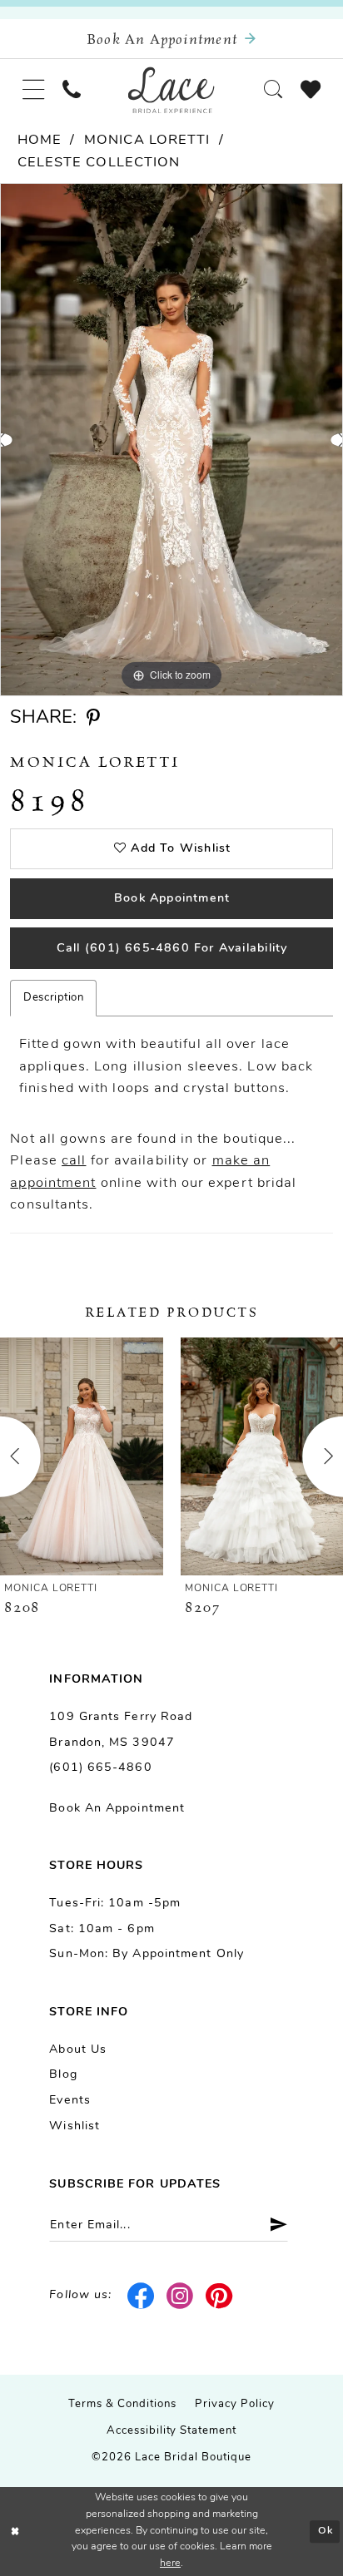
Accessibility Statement (172, 2431)
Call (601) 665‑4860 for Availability (172, 949)
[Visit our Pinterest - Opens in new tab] (220, 2297)
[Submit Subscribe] (272, 2225)
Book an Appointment (117, 1809)
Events (70, 2101)
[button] (33, 90)
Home (40, 141)
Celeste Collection (99, 163)
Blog (63, 2075)
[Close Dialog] (15, 2532)
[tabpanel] (171, 440)
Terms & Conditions (122, 2404)
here (170, 2564)
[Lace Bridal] (171, 89)
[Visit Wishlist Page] (311, 90)
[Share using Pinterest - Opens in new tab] (93, 718)
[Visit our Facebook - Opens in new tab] (142, 2297)
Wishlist (75, 2126)
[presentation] (82, 1456)
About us (78, 2050)
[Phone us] (72, 90)
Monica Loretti (147, 141)
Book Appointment (172, 899)
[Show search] (273, 90)
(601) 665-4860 (100, 1768)
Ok (326, 2531)
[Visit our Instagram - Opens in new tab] (181, 2297)
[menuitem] (33, 90)
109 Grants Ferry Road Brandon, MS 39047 (121, 1730)
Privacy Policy (235, 2404)
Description (53, 998)
